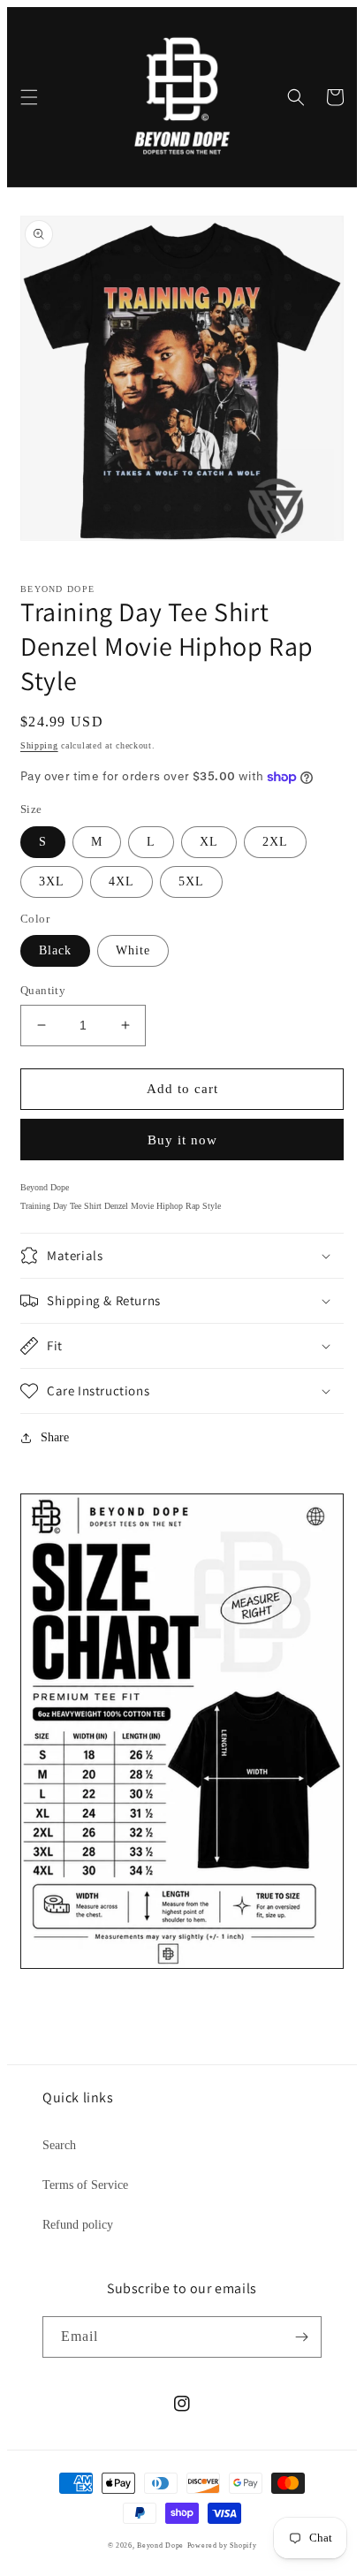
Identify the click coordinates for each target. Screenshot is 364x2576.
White (133, 950)
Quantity (43, 990)
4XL (121, 881)
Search (59, 2145)
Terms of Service (85, 2185)
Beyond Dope (160, 2546)
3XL (52, 881)
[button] (29, 97)
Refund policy (78, 2225)
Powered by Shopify (222, 2546)
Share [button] (55, 1437)
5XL (191, 881)
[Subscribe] (301, 2337)
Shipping (39, 745)
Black (55, 950)
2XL (275, 842)
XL (209, 842)
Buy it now (182, 1140)
